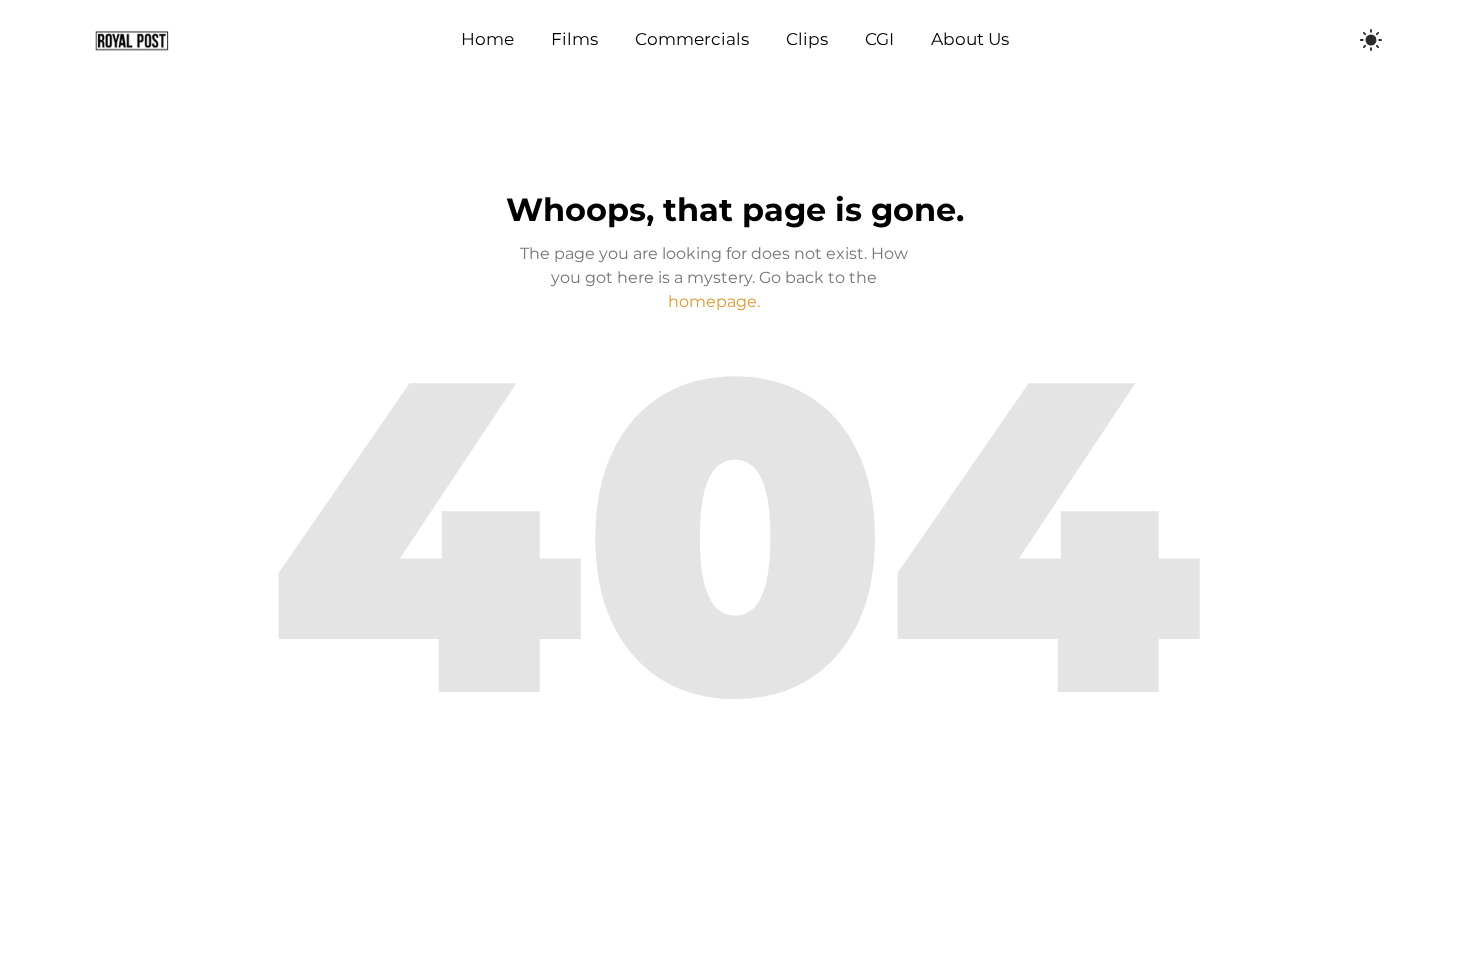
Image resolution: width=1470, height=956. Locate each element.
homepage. (714, 301)
